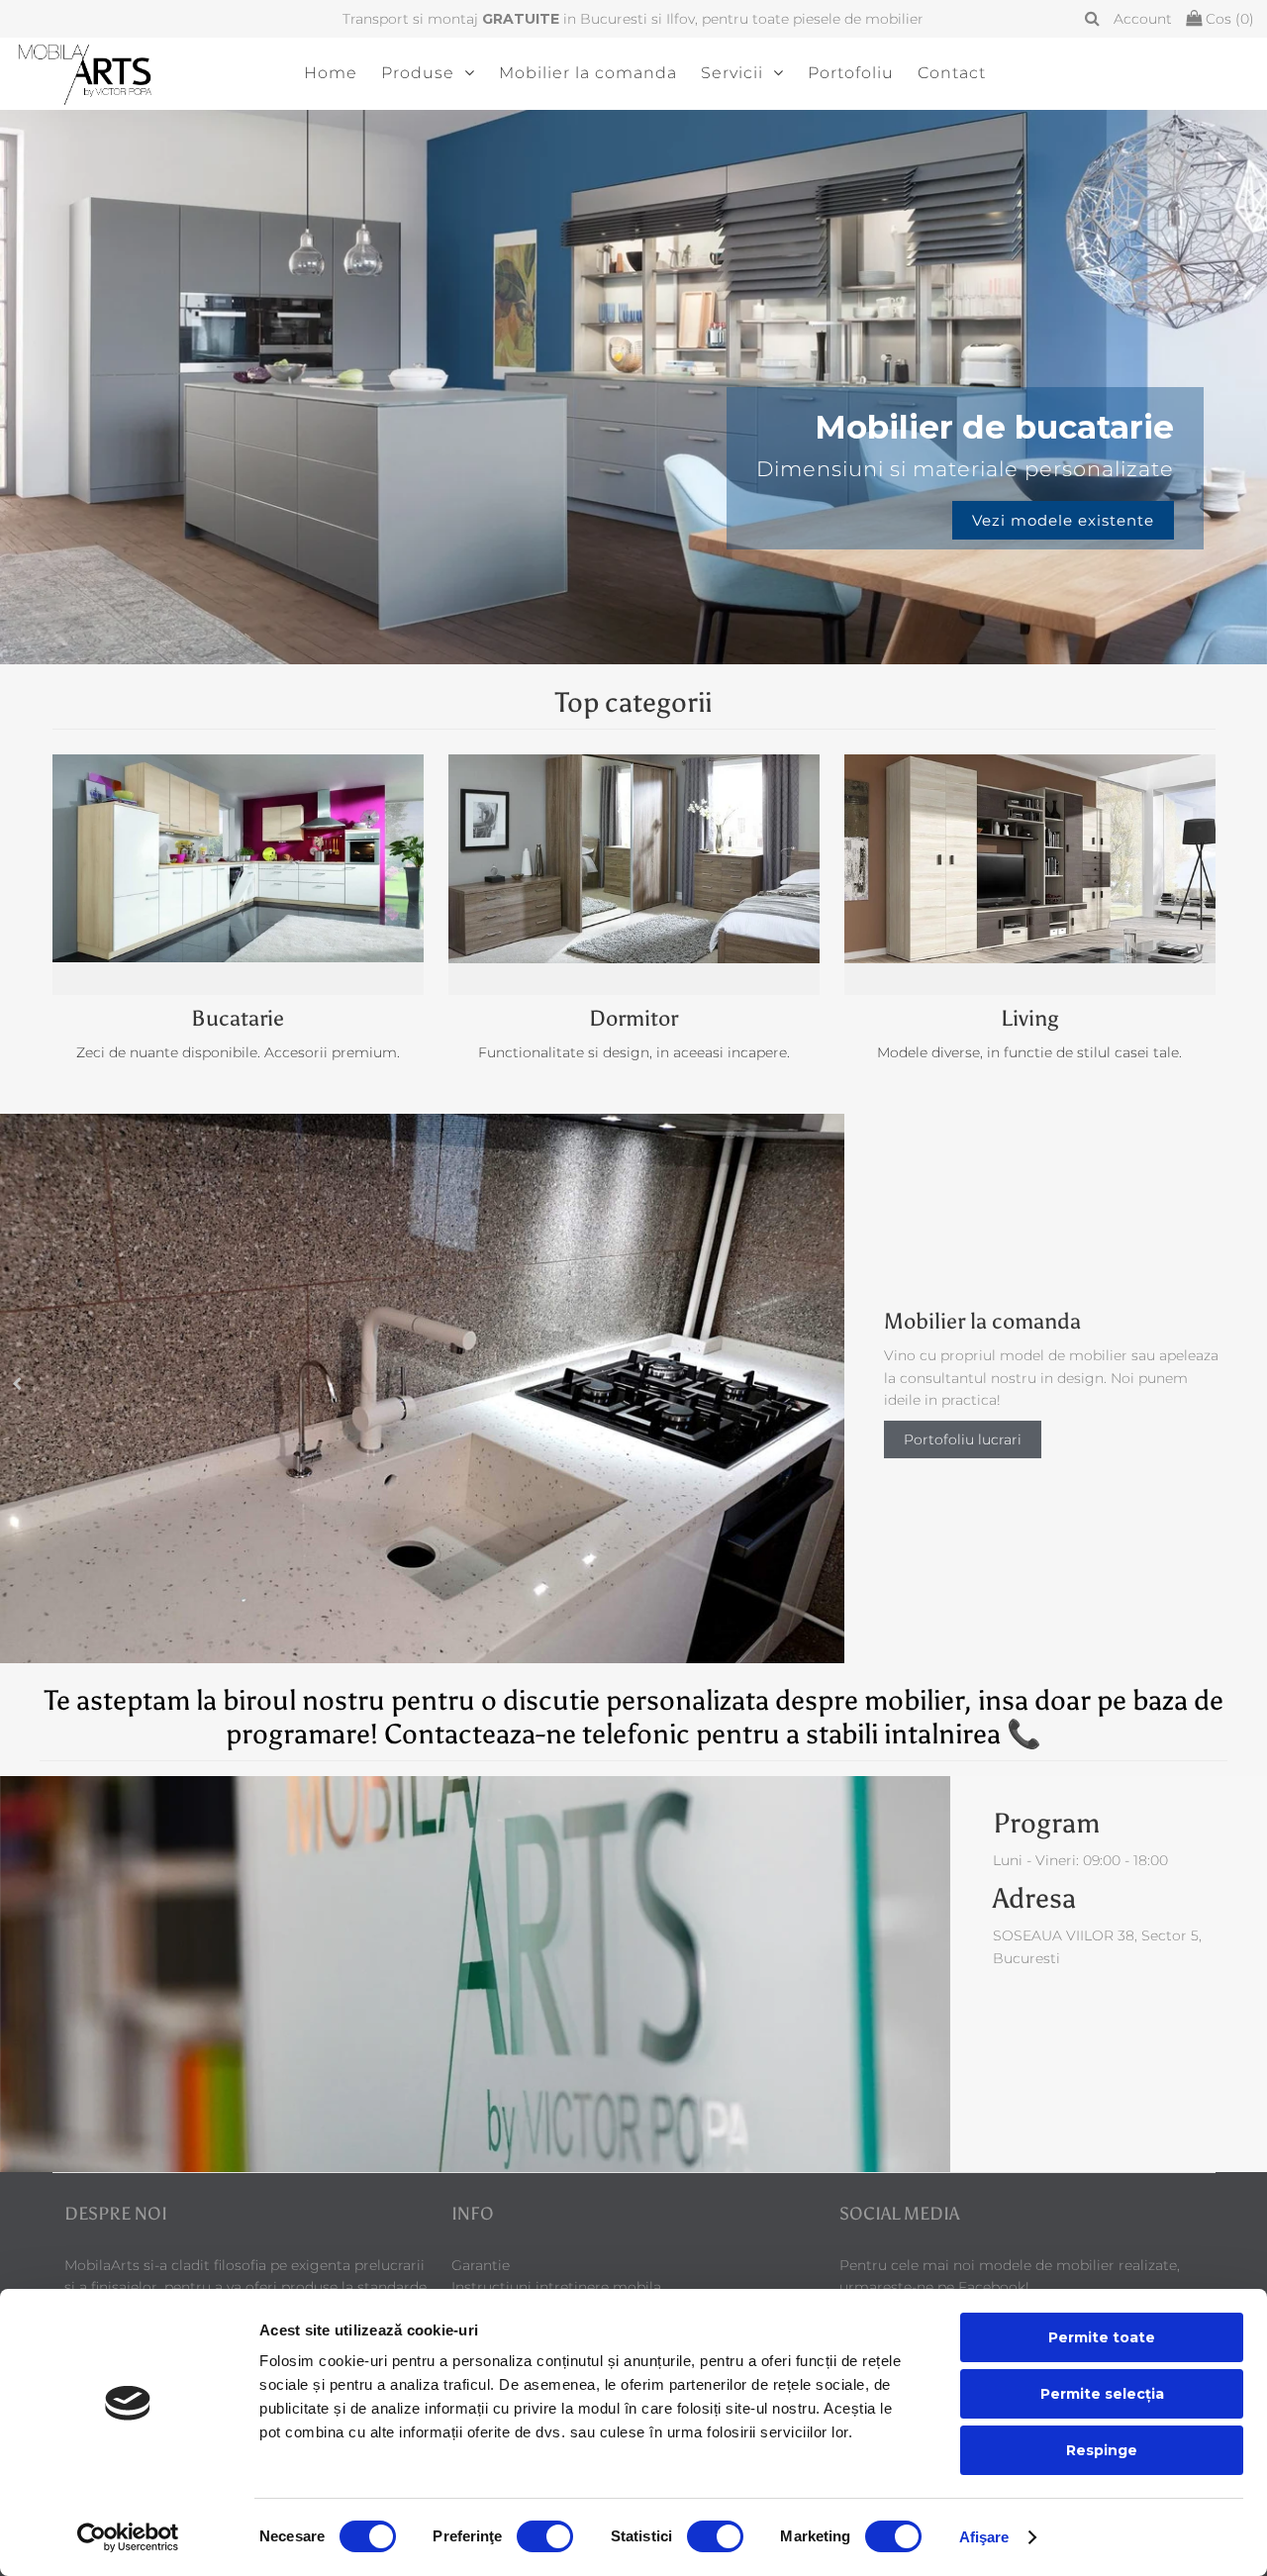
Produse (418, 73)
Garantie (481, 2265)
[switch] (545, 2536)
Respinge (1102, 2450)
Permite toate (1102, 2337)
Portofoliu (851, 73)
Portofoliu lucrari (963, 1439)
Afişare (984, 2537)
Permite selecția (1102, 2394)
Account (1143, 19)
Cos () (1228, 19)
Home (331, 73)
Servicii (732, 73)
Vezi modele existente (633, 520)
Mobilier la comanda (588, 73)
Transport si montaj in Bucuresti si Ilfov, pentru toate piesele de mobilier (633, 19)
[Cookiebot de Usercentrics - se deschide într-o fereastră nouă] (128, 2537)
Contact (952, 73)
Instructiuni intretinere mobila (556, 2287)
